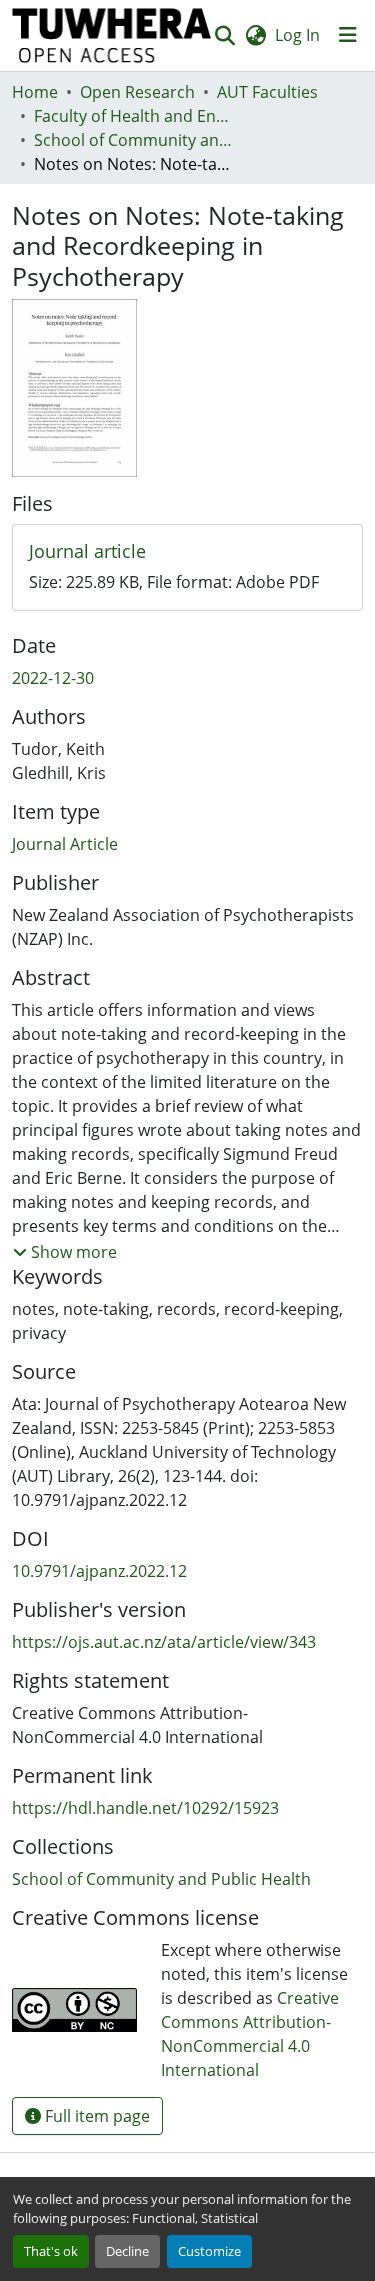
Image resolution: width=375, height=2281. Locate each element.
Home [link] (35, 92)
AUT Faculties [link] (267, 92)
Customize (209, 2251)
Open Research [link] (137, 92)
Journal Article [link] (65, 844)
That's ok (51, 2251)
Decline (127, 2251)
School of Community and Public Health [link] (134, 140)
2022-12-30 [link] (53, 678)
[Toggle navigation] (348, 35)
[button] (112, 35)
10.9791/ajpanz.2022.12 (99, 1571)
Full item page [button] (95, 2116)
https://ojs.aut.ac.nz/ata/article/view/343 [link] (164, 1642)
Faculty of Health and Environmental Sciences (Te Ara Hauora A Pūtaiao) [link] (134, 116)
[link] (187, 552)
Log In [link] (297, 35)
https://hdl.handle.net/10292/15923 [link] (145, 1808)
